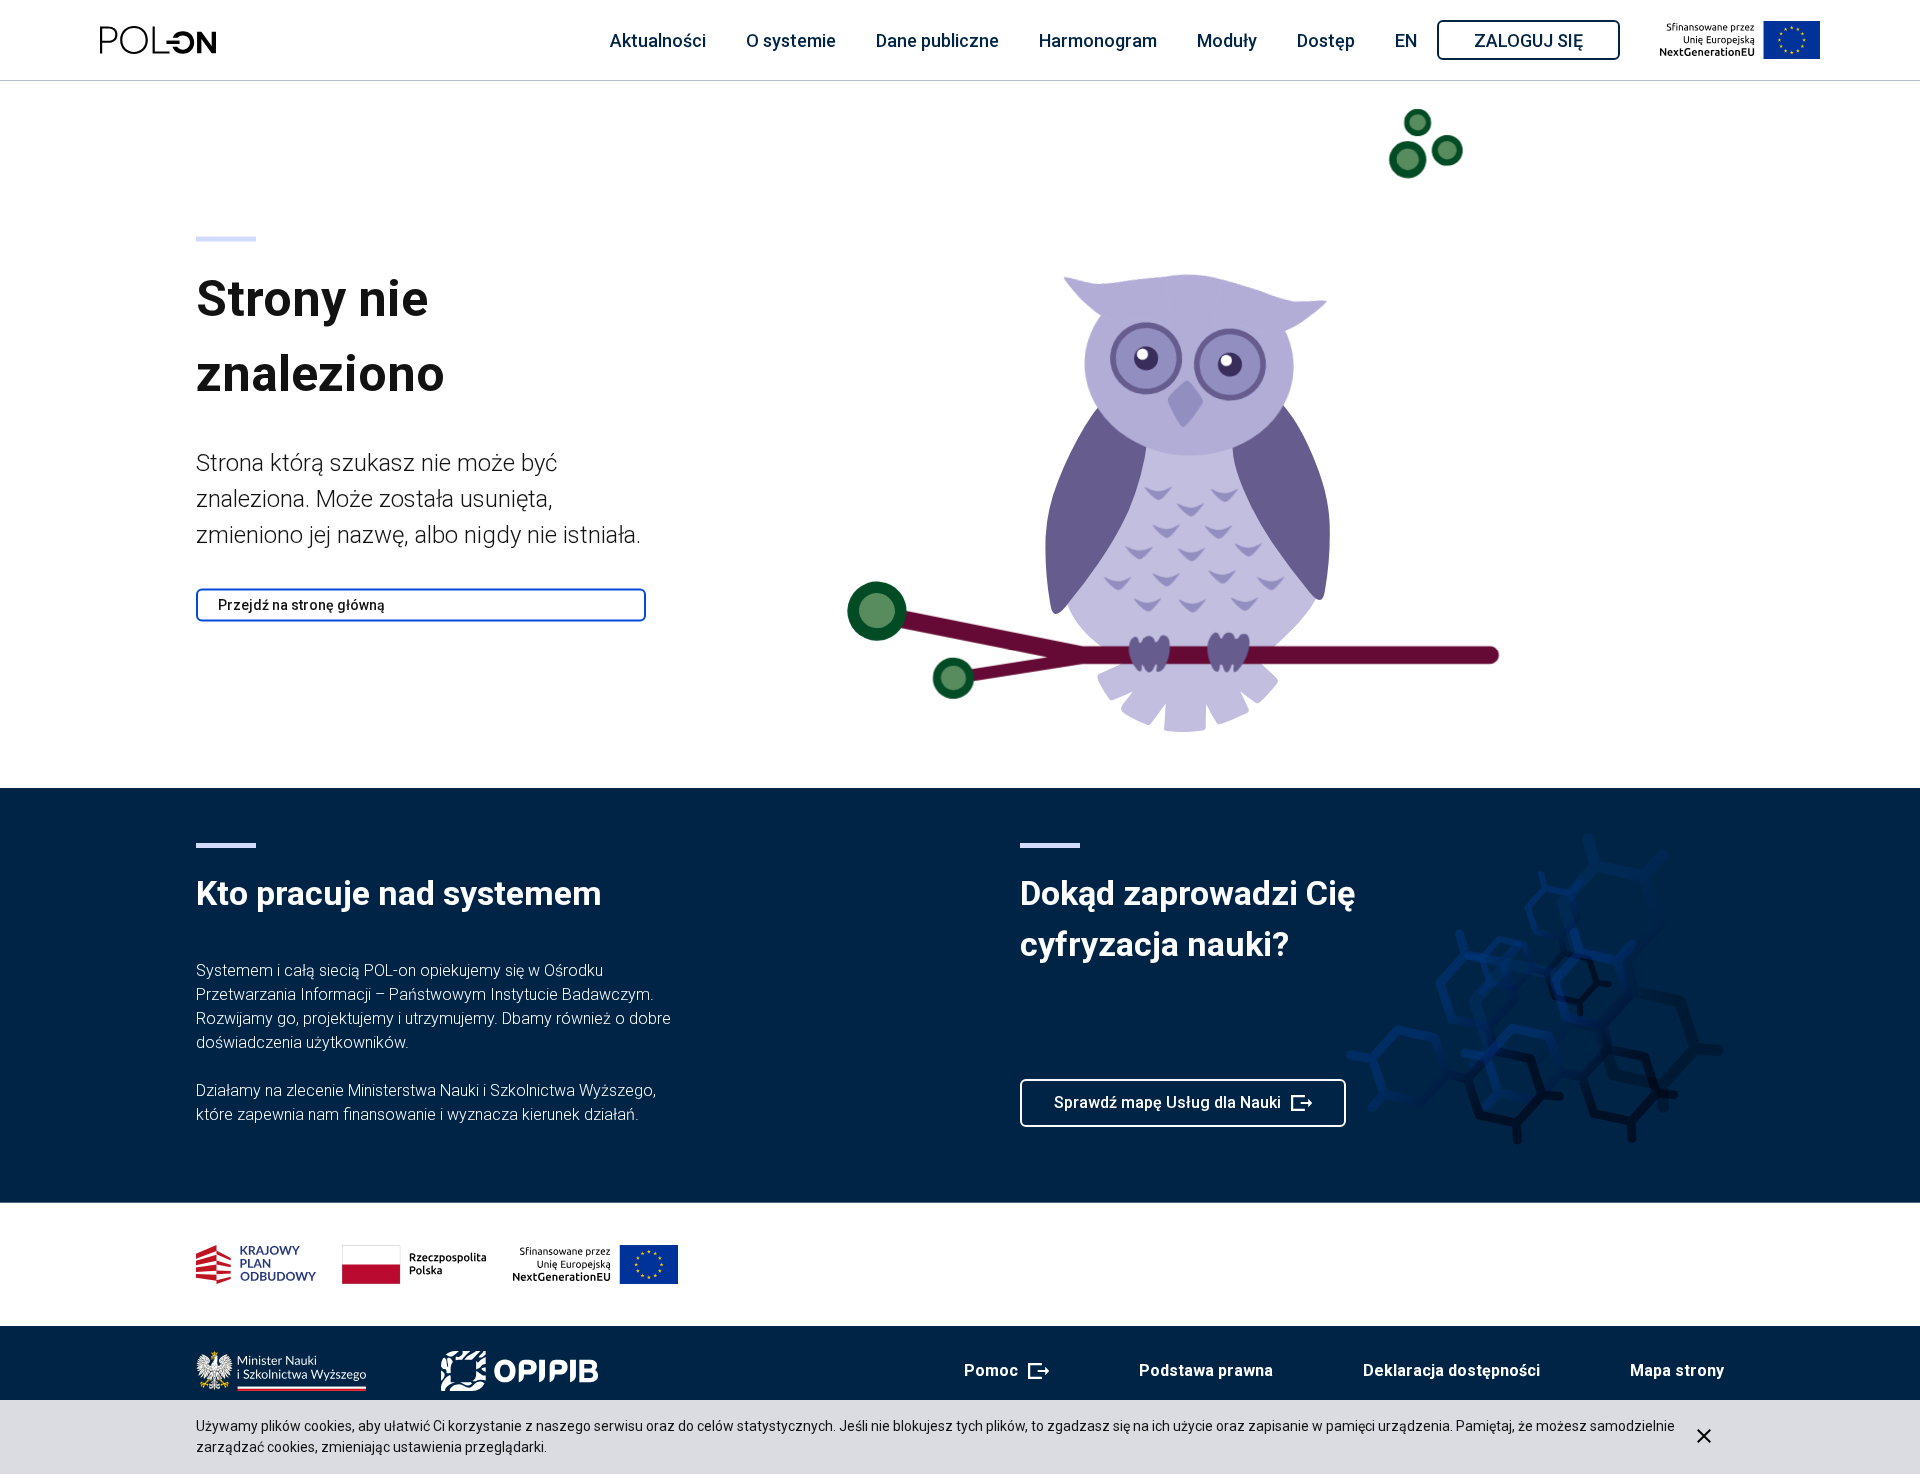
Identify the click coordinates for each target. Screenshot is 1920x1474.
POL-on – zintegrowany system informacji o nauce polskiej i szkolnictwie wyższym (158, 40)
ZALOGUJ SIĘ (1545, 44)
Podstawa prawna (1206, 1370)
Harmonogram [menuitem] (1098, 40)
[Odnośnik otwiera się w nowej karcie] (281, 1371)
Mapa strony (1677, 1370)
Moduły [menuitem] (1227, 40)
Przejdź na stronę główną (301, 605)
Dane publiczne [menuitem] (937, 40)
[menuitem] (658, 40)
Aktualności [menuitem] (658, 40)
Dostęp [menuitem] (1326, 40)
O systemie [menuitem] (791, 40)
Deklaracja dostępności (1451, 1370)
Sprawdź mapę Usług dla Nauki (1167, 1110)
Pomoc (1000, 1372)
